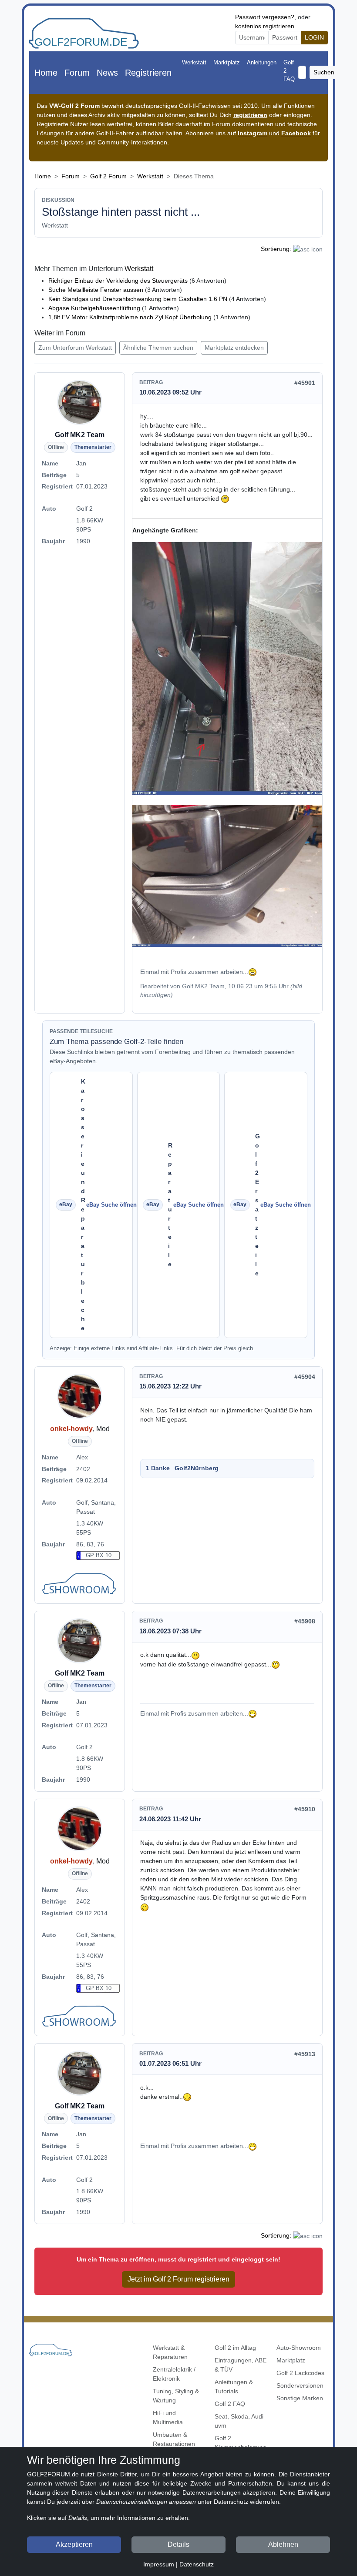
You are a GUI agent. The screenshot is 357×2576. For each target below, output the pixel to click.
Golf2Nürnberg (197, 1468)
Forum (77, 73)
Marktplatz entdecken (234, 348)
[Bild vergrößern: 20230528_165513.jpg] (227, 876)
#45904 (305, 1377)
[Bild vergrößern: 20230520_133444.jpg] (227, 669)
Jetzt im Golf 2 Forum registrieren (178, 2279)
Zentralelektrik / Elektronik (174, 2374)
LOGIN (314, 37)
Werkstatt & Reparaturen (170, 2352)
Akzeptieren (74, 2544)
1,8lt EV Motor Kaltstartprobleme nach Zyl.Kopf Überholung (130, 317)
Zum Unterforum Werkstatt (75, 348)
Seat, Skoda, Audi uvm (239, 2421)
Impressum (159, 2564)
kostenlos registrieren (265, 26)
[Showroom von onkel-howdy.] (80, 1585)
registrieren (250, 115)
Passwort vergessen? (265, 17)
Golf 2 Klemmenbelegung (241, 2443)
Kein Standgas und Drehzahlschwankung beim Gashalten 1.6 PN (138, 299)
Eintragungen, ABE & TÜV (241, 2365)
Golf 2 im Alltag (235, 2348)
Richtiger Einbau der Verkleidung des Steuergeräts (118, 281)
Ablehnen (283, 2544)
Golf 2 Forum (108, 176)
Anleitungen (262, 62)
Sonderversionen (300, 2385)
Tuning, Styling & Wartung (176, 2396)
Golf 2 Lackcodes (300, 2373)
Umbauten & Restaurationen (174, 2439)
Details (178, 2544)
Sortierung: (276, 249)
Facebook (296, 133)
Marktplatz (227, 62)
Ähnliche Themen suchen (158, 348)
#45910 (305, 1809)
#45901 (305, 383)
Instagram (253, 133)
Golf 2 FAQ (289, 71)
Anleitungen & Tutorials (234, 2387)
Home (46, 73)
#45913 (305, 2054)
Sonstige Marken (300, 2398)
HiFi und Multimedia (168, 2417)
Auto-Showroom (299, 2348)
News (107, 73)
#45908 (305, 1621)
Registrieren (148, 73)
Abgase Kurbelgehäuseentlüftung (94, 308)
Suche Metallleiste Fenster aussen (96, 290)
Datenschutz (197, 2564)
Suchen (324, 72)
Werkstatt (194, 62)
